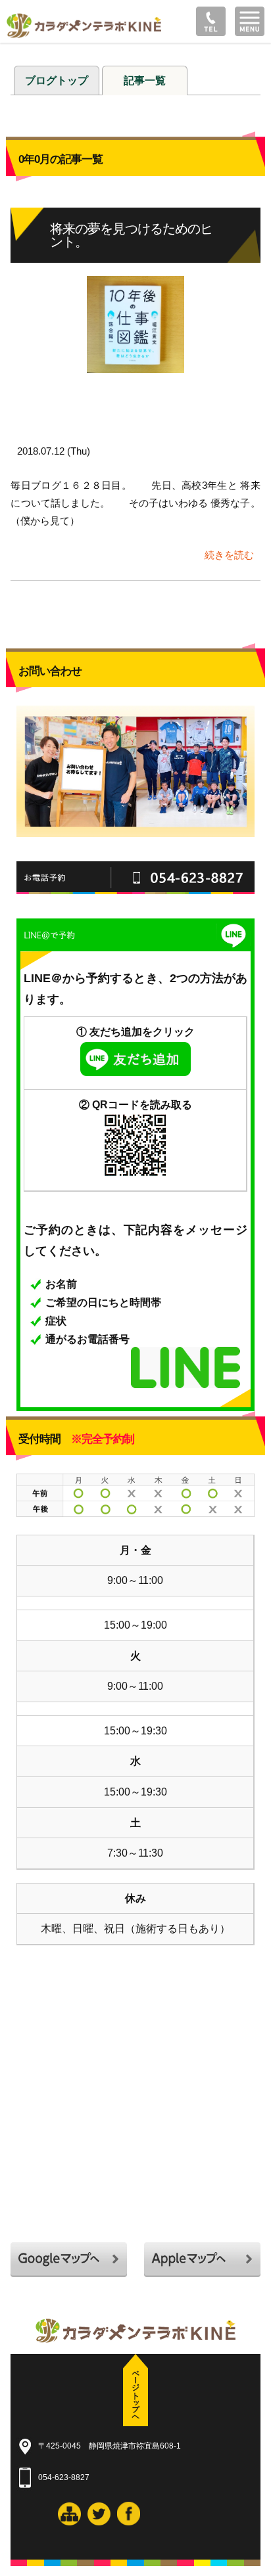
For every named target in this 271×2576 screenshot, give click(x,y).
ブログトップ (57, 80)
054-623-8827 (64, 2477)
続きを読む (229, 555)
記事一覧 (145, 80)
